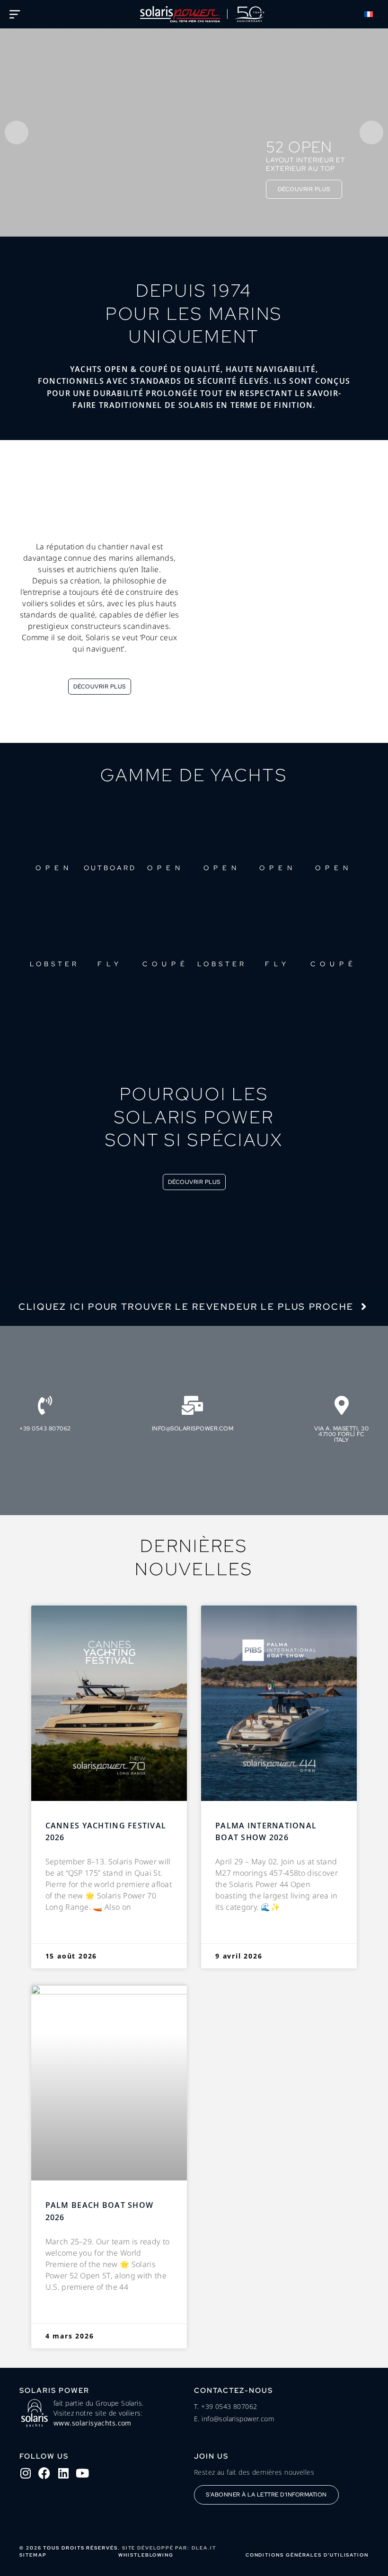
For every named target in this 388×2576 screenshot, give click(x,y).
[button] (374, 14)
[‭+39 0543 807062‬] (45, 1405)
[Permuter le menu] (15, 14)
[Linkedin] (63, 2473)
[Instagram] (26, 2473)
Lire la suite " (68, 1931)
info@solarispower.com (193, 1429)
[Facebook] (44, 2473)
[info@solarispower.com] (193, 1405)
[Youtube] (82, 2473)
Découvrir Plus (304, 189)
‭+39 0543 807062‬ (45, 1429)
